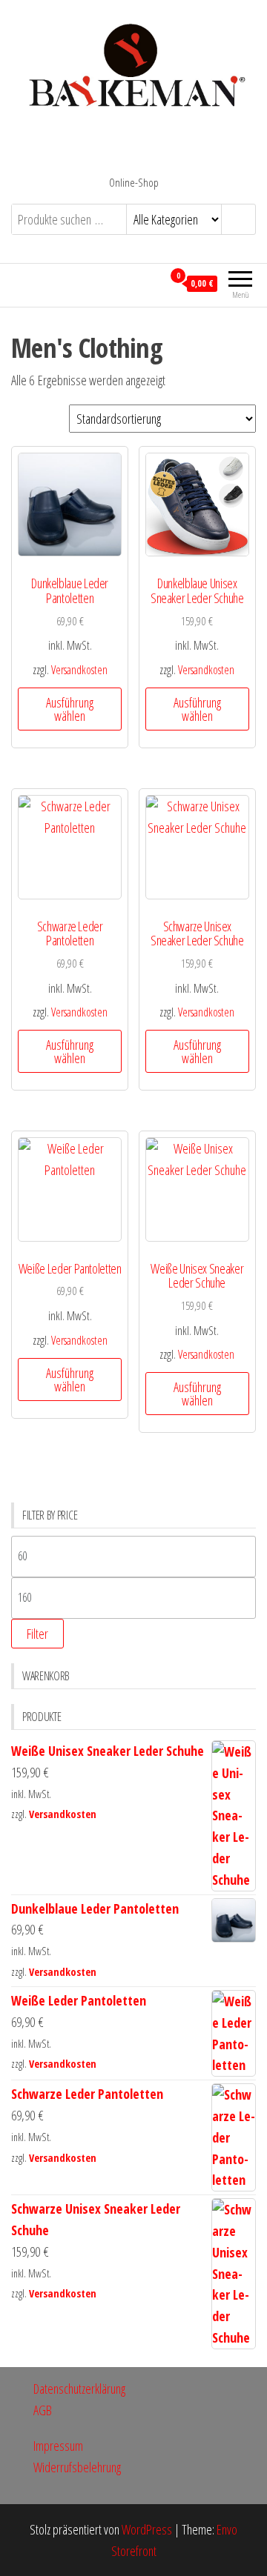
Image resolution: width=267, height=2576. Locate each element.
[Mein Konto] (151, 283)
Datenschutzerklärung (79, 2389)
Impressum (58, 2446)
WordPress (147, 2529)
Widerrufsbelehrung (77, 2467)
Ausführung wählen (70, 709)
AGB (43, 2410)
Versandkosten (79, 670)
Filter (37, 1634)
